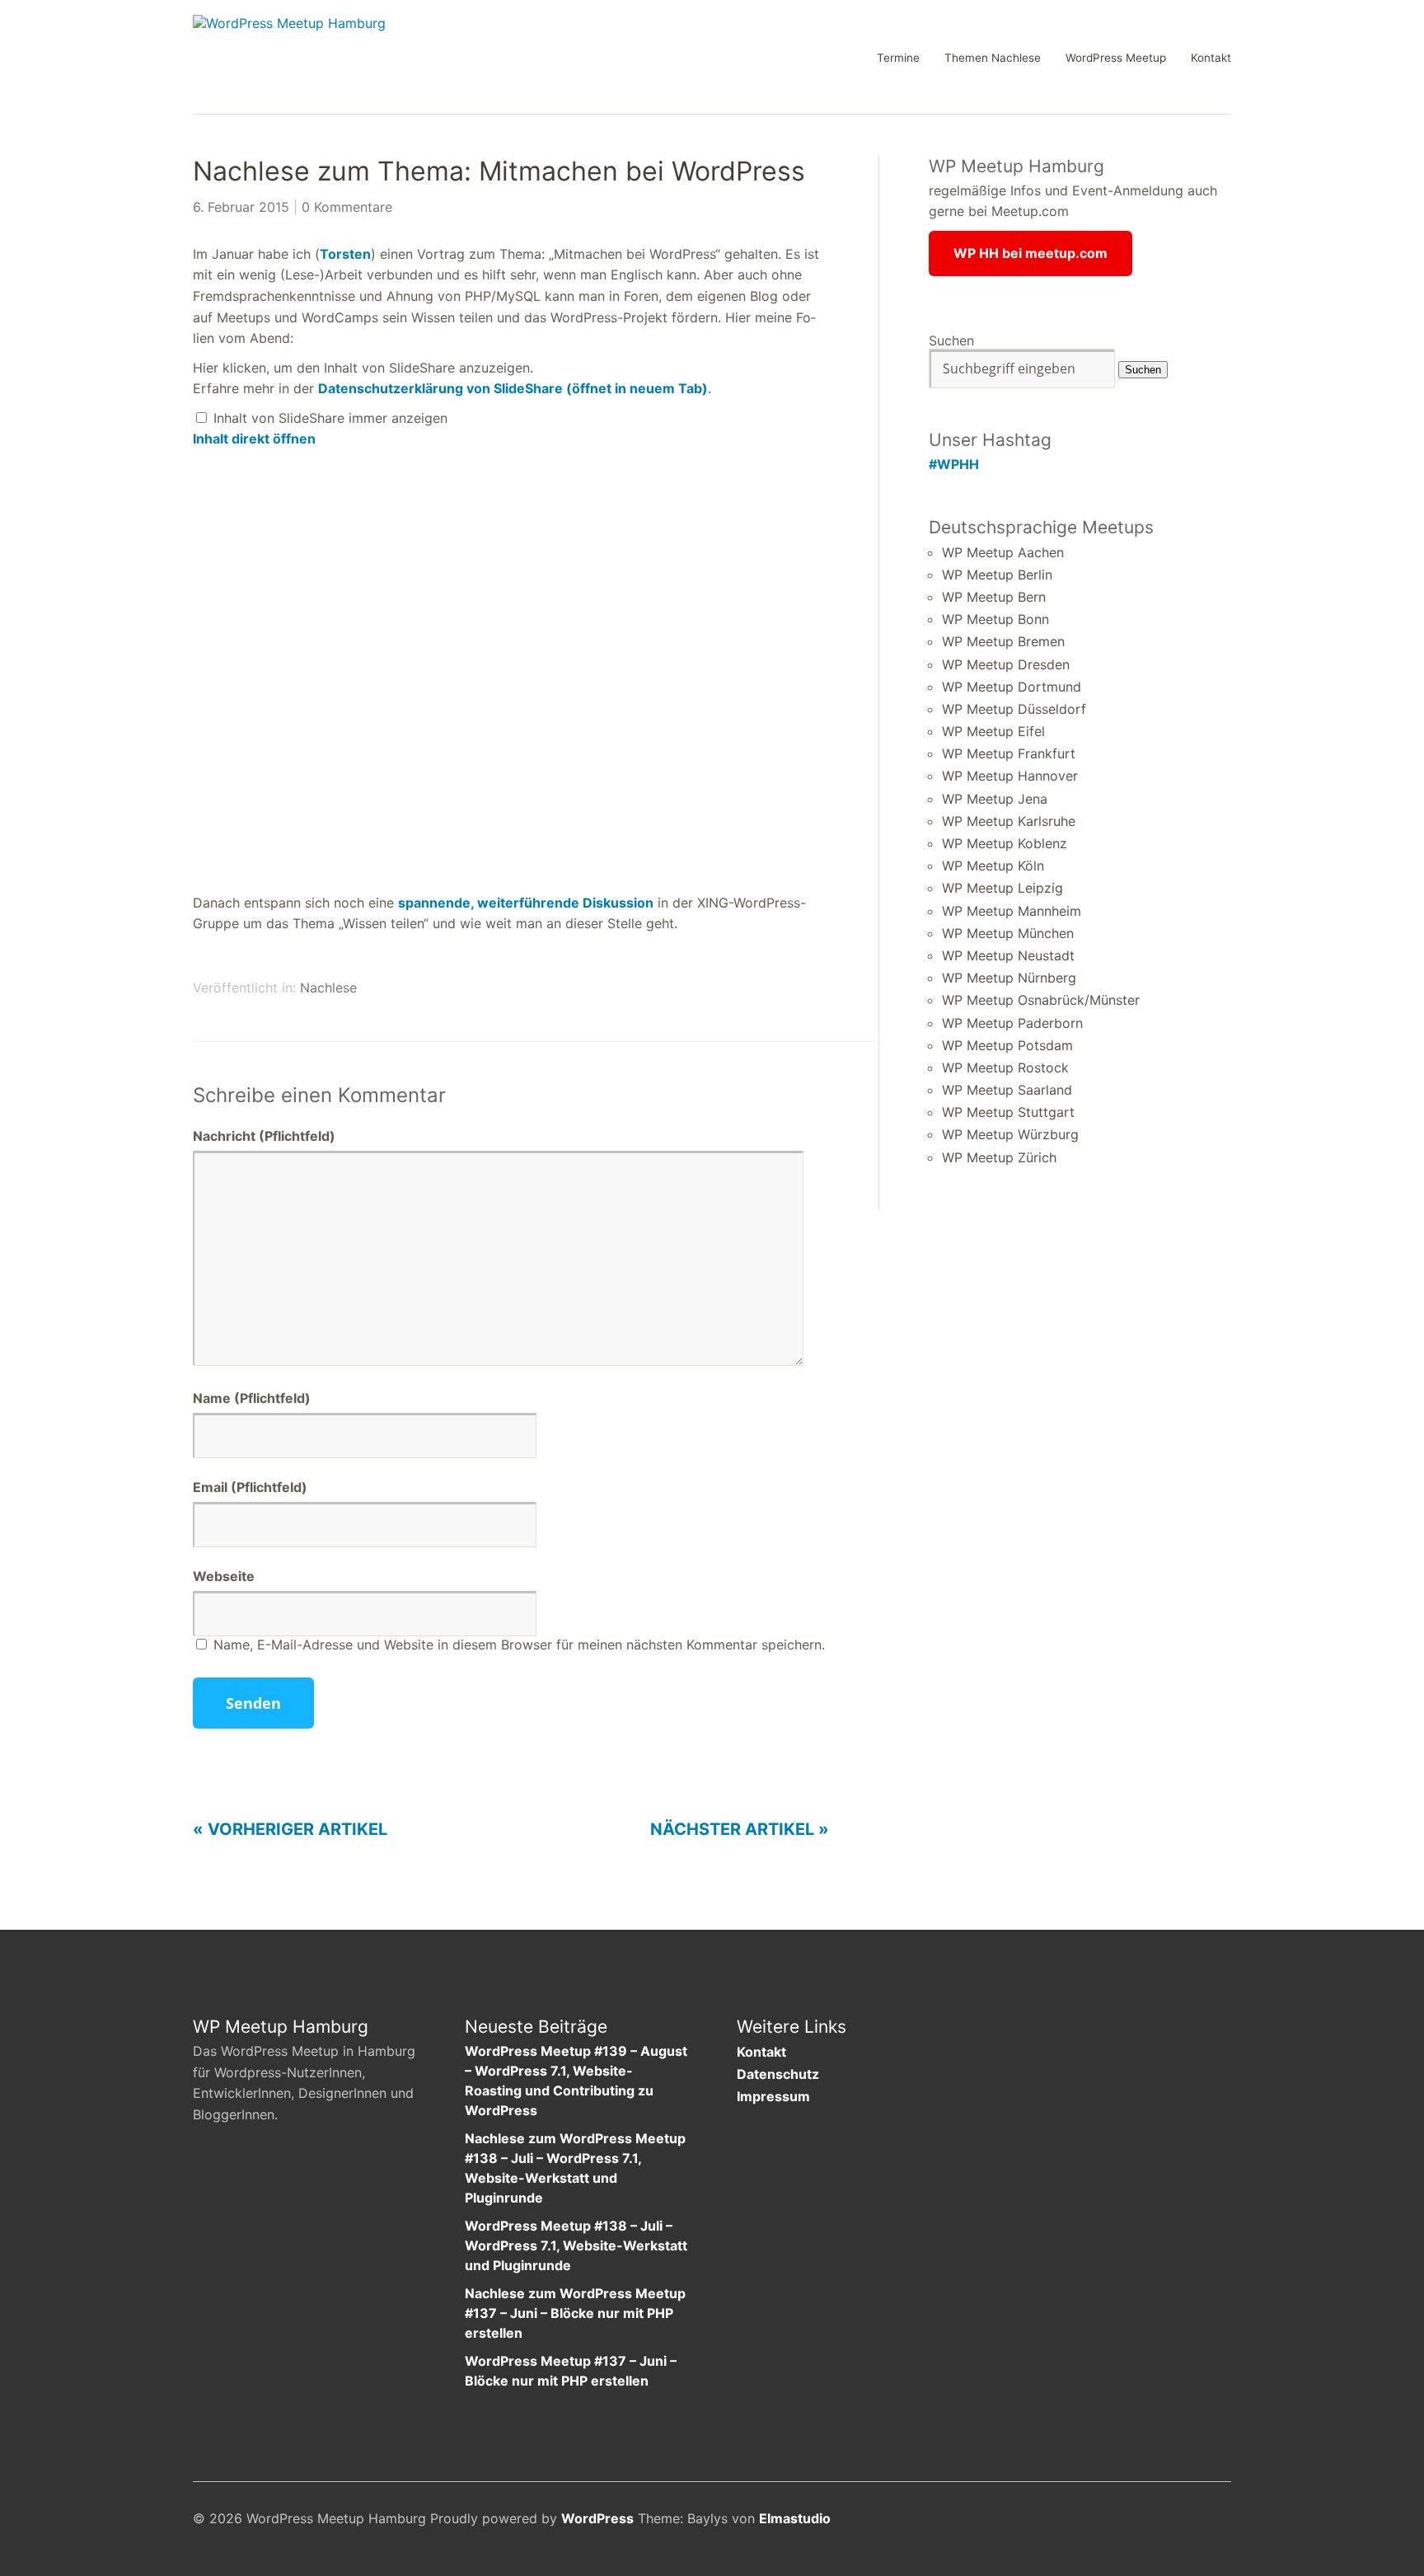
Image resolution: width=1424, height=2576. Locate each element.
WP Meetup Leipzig (1002, 888)
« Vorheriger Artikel (290, 1829)
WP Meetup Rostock (1005, 1067)
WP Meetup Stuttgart (1008, 1112)
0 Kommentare (347, 207)
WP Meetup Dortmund (1012, 687)
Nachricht (264, 1136)
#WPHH (954, 464)
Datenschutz (778, 2074)
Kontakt (1211, 59)
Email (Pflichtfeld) (250, 1487)
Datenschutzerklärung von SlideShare (513, 388)
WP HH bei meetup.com (1031, 253)
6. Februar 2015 (241, 207)
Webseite (224, 1576)
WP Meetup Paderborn (1012, 1023)
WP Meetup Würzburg (1010, 1134)
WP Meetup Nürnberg (1009, 978)
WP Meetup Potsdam (1007, 1045)
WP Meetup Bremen (1003, 641)
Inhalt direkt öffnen (254, 439)
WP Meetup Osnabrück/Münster (1041, 1000)
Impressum (773, 2096)
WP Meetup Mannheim (1012, 911)
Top (1214, 2521)
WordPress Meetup (1116, 59)
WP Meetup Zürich (999, 1157)
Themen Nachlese (993, 59)
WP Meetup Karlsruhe (1009, 821)
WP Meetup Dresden (1006, 664)
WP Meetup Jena (995, 799)
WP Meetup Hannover (1010, 776)
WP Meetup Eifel (993, 731)
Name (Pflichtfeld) (252, 1398)
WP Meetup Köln (993, 866)
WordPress (597, 2518)
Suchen (951, 340)
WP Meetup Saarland (1007, 1090)
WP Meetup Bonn (995, 619)
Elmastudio (795, 2518)
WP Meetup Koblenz (1005, 843)
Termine (898, 59)
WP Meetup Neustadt (1008, 955)
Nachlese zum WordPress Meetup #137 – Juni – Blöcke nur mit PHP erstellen (575, 2313)
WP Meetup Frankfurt (1009, 753)
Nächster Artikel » (740, 1829)
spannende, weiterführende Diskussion (526, 903)
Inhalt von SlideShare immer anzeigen (330, 418)
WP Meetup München (1008, 933)
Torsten (345, 254)
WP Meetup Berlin (997, 575)
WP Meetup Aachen (1003, 552)
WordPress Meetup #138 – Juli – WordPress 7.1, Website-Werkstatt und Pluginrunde (576, 2245)
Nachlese (328, 988)
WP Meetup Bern (994, 597)
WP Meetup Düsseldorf (1014, 709)
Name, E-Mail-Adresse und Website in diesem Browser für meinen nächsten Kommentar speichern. (519, 1645)
